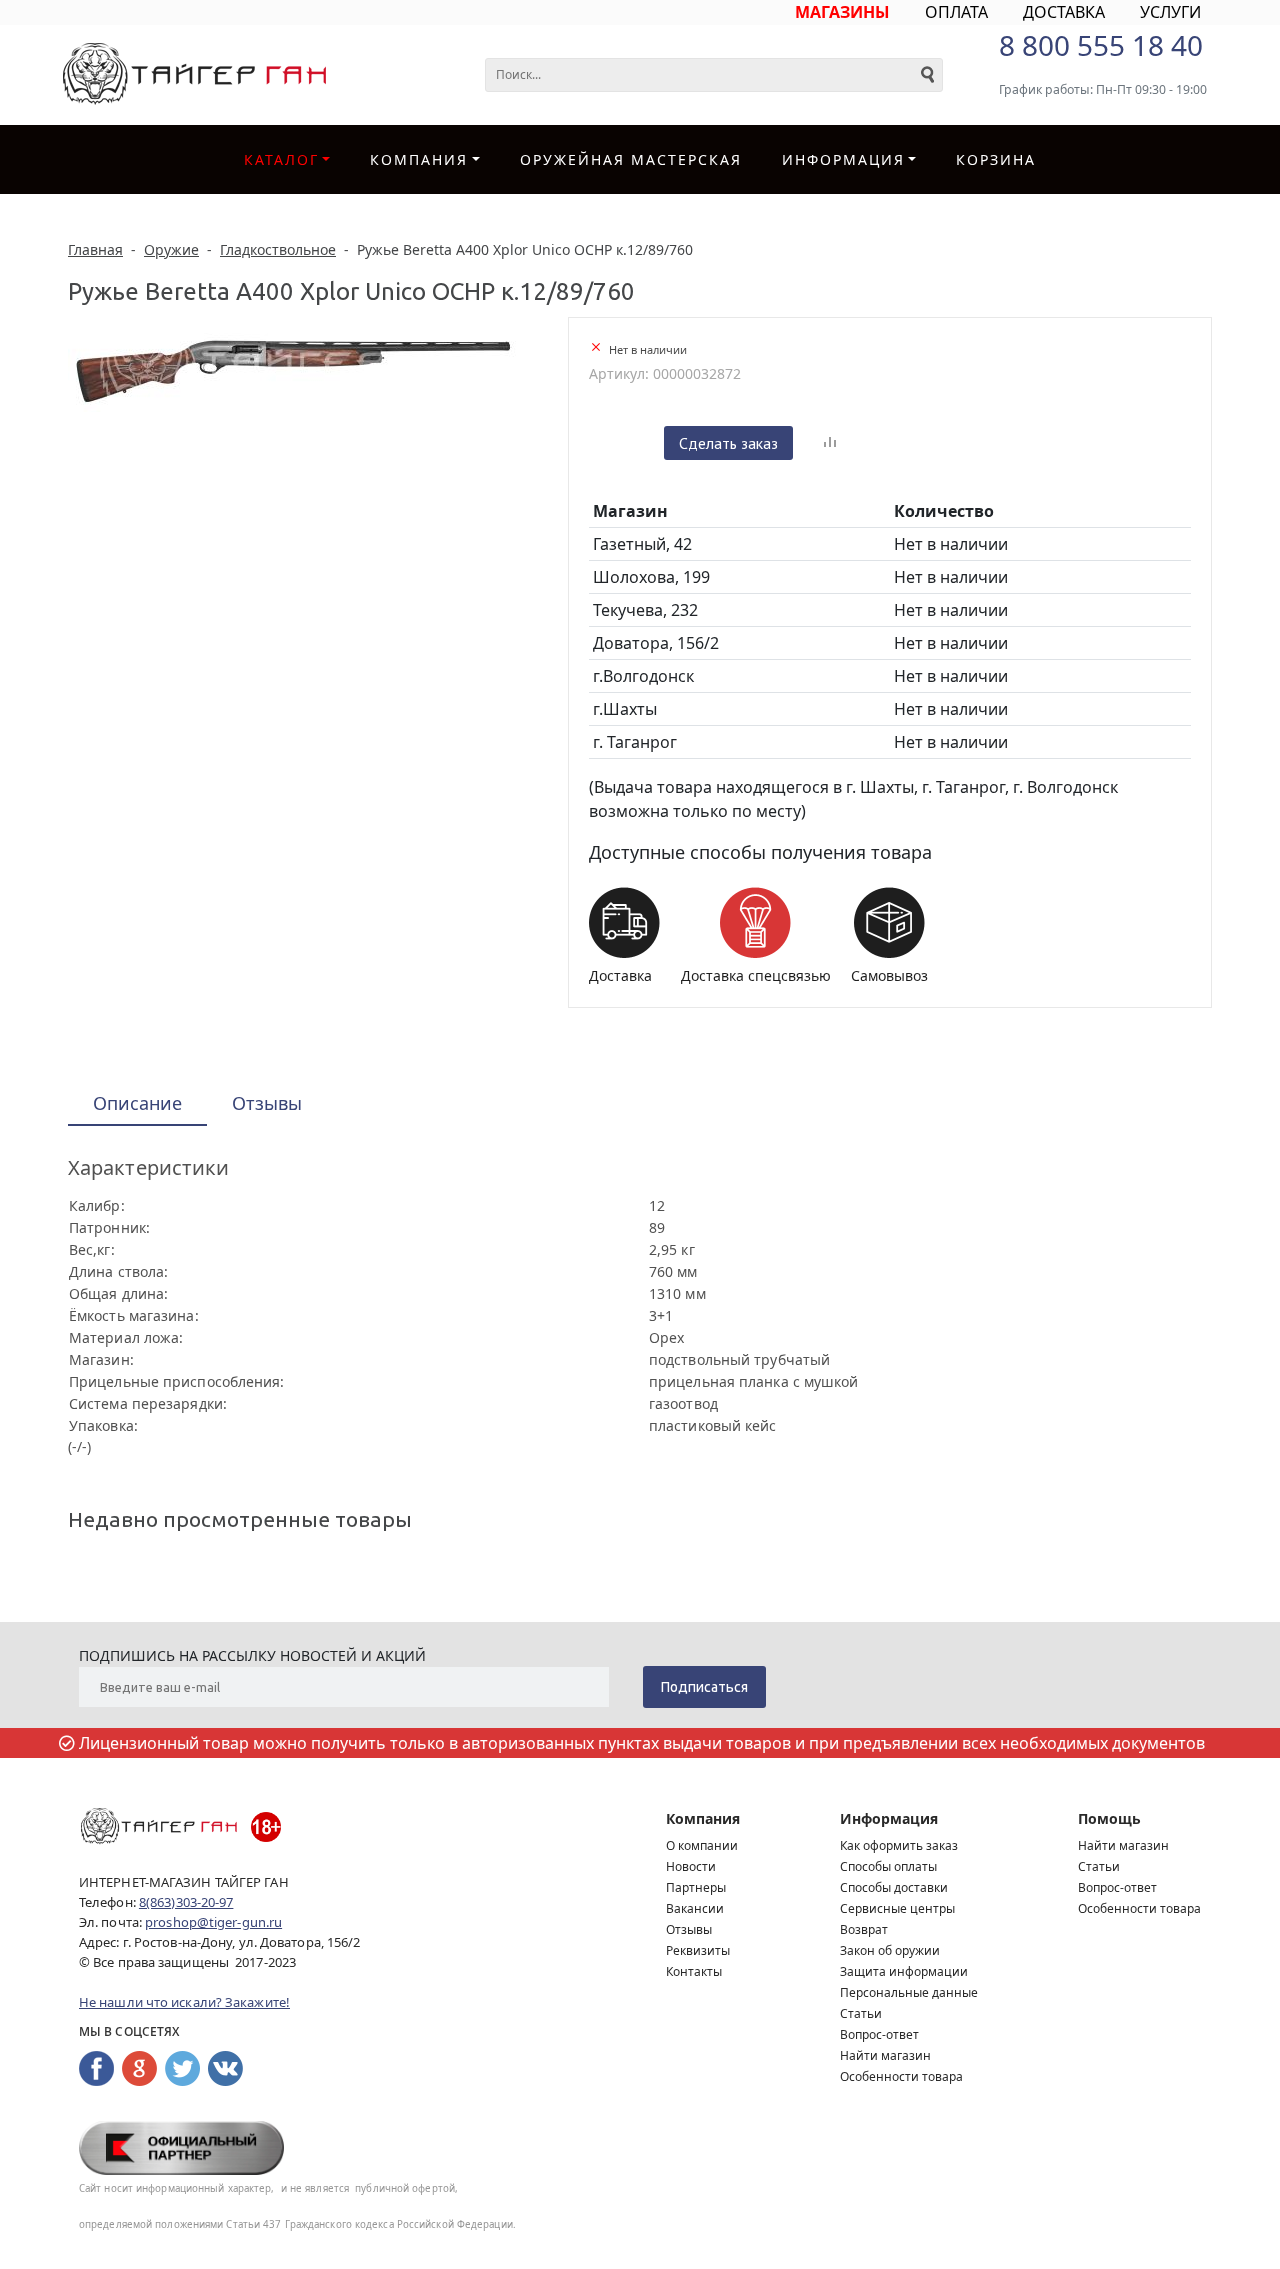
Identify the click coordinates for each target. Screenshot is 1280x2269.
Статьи (861, 2013)
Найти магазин (885, 2055)
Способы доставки (894, 1887)
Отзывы (689, 1929)
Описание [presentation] (137, 1103)
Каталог (281, 159)
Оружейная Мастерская (631, 159)
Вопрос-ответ (879, 2034)
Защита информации (904, 1971)
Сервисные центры (897, 1908)
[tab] (137, 1104)
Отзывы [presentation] (267, 1103)
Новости (691, 1866)
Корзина (996, 159)
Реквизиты (698, 1950)
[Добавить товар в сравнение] (830, 443)
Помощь (1109, 1818)
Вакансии (695, 1908)
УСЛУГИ (1170, 12)
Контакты (694, 1971)
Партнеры (696, 1887)
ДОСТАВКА (1064, 12)
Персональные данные (909, 1992)
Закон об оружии (890, 1950)
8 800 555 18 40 (1101, 45)
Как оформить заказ (899, 1845)
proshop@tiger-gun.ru (213, 1922)
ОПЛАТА (956, 12)
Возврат (864, 1929)
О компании (702, 1845)
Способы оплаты (888, 1866)
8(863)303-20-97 (186, 1902)
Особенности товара (901, 2076)
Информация (889, 1818)
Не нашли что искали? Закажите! (184, 2002)
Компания (419, 159)
